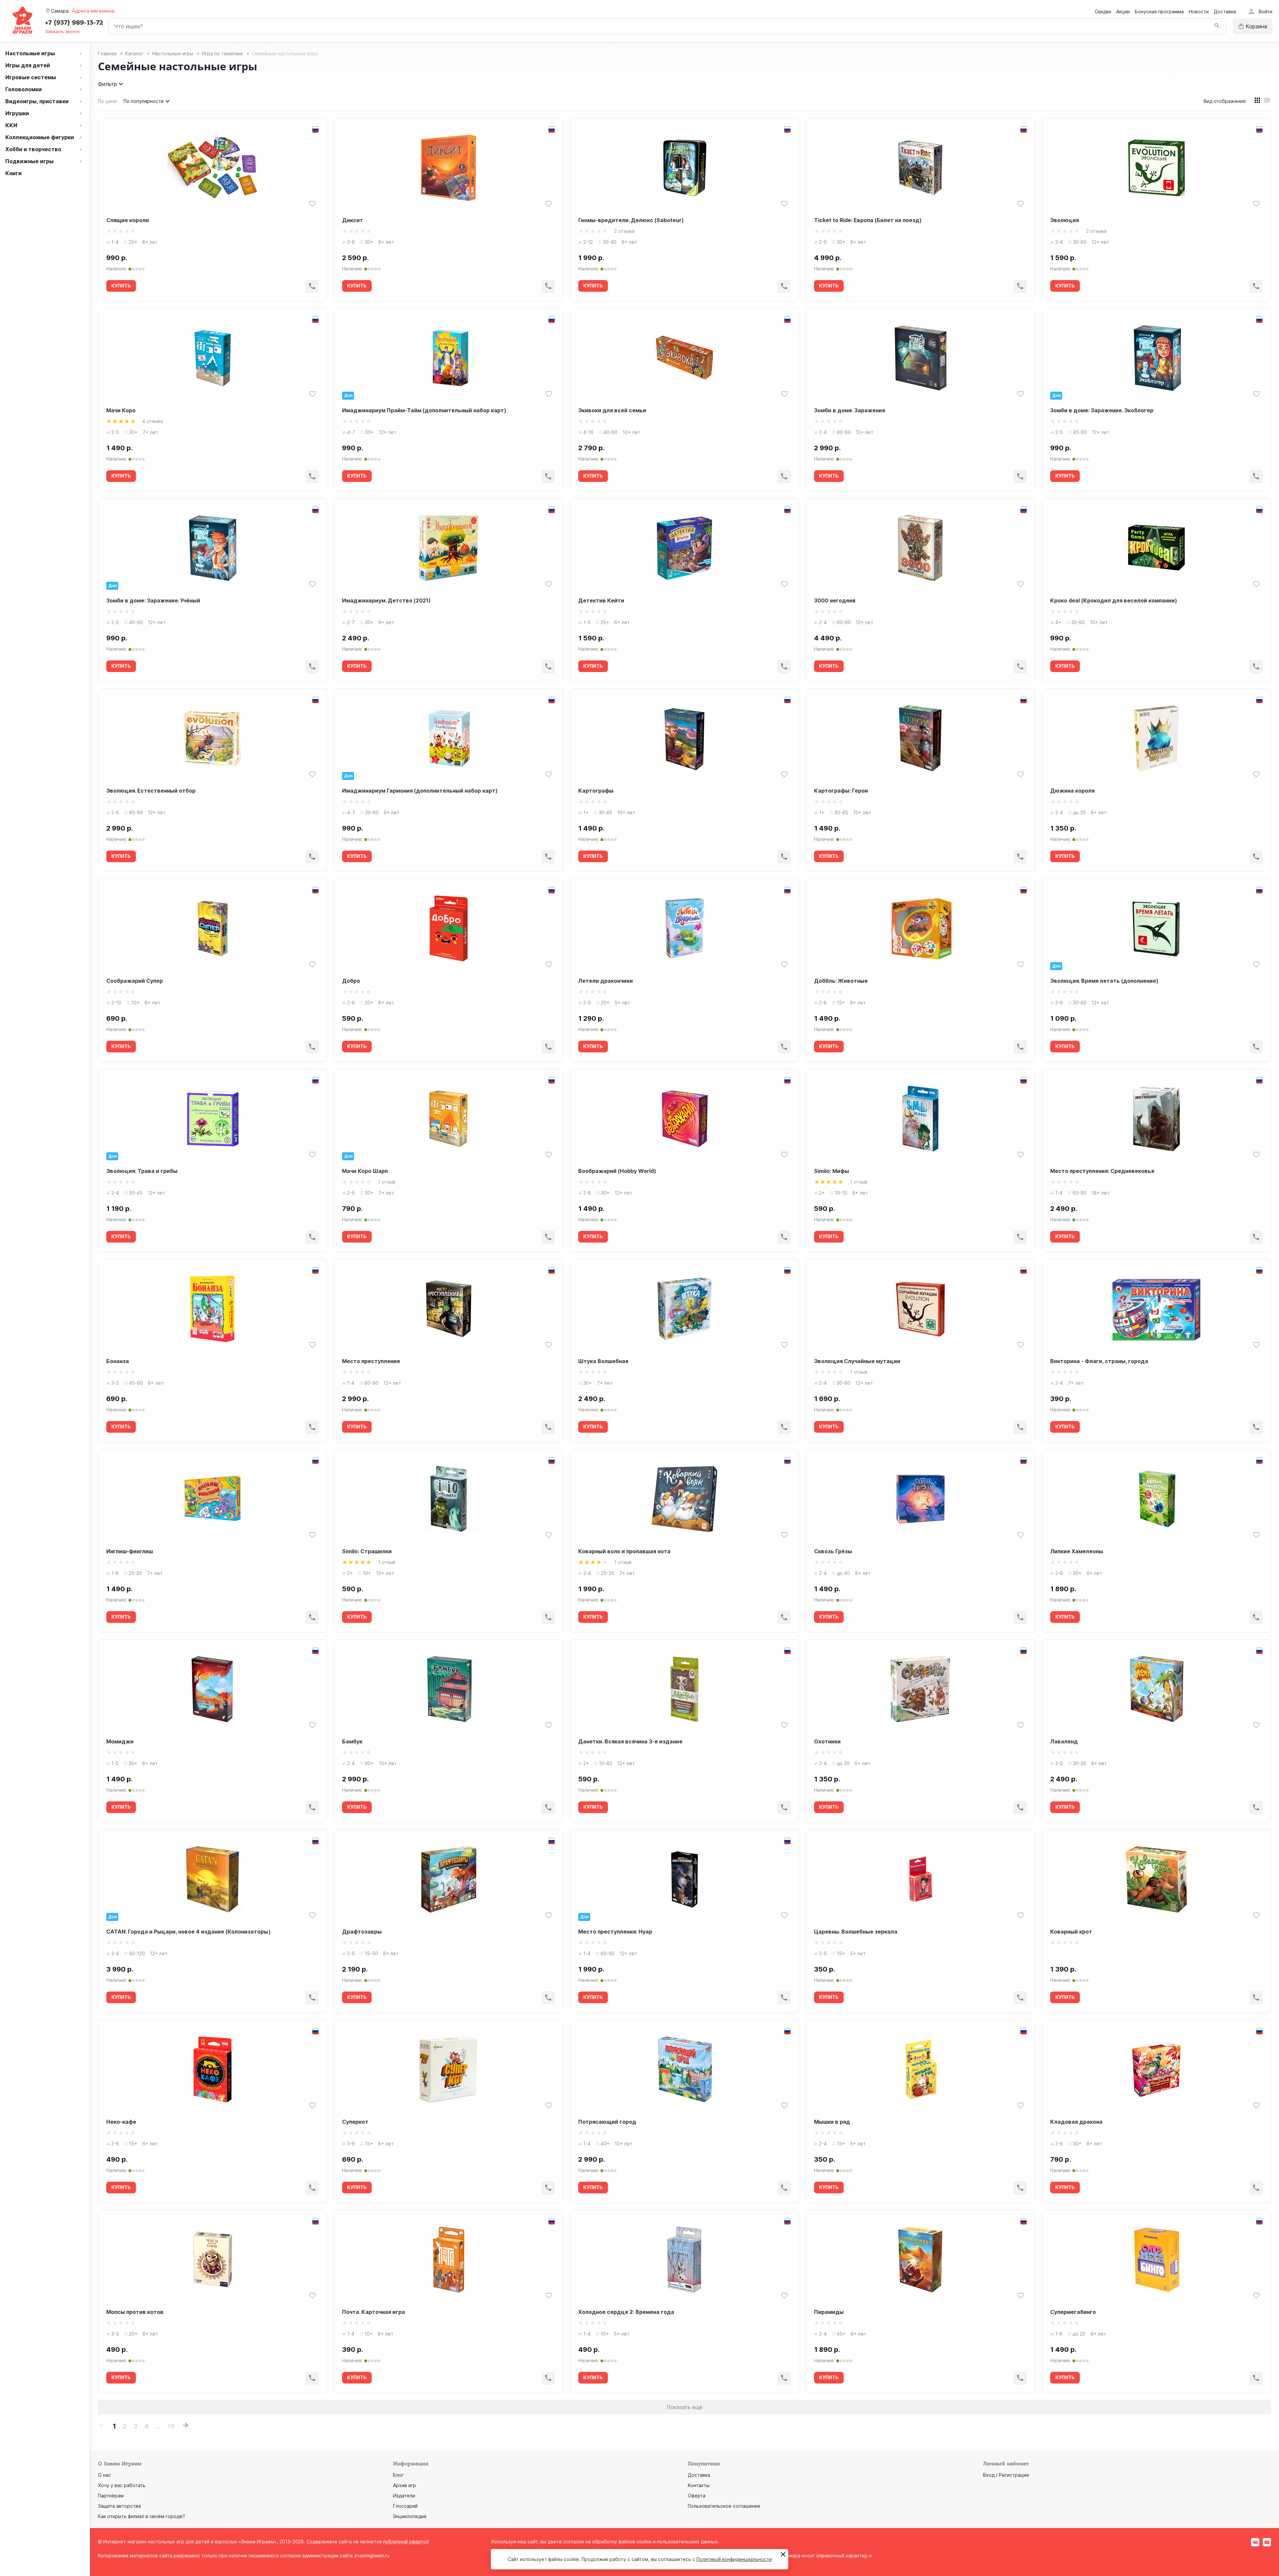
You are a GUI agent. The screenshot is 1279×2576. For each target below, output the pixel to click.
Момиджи (120, 1741)
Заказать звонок (62, 31)
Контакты (699, 2485)
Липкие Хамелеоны (1077, 1551)
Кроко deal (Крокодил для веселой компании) (1114, 600)
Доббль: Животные (841, 981)
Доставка (1225, 11)
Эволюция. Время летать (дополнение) (1104, 981)
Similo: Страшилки (367, 1551)
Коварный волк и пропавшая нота (624, 1551)
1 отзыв (387, 1182)
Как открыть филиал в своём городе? (142, 2516)
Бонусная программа (1159, 11)
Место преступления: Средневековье (1102, 1171)
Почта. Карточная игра (374, 2312)
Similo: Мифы (832, 1171)
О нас (104, 2475)
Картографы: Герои (841, 791)
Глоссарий (405, 2506)
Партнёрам (111, 2496)
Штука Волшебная (603, 1361)
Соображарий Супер (135, 981)
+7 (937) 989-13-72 (74, 23)
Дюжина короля (1072, 791)
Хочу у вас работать (122, 2485)
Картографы (596, 791)
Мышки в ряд (832, 2122)
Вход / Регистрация (1006, 2475)
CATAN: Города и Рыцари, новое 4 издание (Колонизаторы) (189, 1932)
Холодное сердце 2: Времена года (626, 2312)
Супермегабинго (1073, 2312)
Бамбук (352, 1741)
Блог (398, 2475)
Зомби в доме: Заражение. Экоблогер (1102, 410)
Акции (1123, 11)
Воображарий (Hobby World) (617, 1171)
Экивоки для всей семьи (612, 410)
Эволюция (1065, 220)
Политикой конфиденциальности (734, 2559)
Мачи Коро (121, 410)
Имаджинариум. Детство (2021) (386, 600)
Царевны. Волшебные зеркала (856, 1932)
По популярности (144, 101)
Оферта (697, 2496)
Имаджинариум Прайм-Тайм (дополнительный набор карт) (424, 410)
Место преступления (371, 1361)
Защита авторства (119, 2506)
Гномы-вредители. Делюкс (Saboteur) (631, 220)
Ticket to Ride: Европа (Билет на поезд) (868, 220)
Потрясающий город (607, 2122)
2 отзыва (624, 231)
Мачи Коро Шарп (365, 1171)
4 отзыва (153, 421)
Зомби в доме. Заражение (850, 410)
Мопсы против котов (135, 2312)
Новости (1199, 11)
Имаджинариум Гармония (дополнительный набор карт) (420, 791)
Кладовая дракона (1076, 2122)
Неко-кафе (121, 2122)
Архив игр (405, 2485)
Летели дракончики (606, 981)
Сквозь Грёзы (833, 1551)
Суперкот (355, 2122)
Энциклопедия (410, 2516)
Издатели (404, 2496)
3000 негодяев (835, 600)
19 (171, 2426)
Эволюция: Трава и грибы (142, 1171)
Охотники (827, 1741)
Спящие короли (128, 220)
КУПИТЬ (121, 286)
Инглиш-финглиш (130, 1551)
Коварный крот (1071, 1932)
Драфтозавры (362, 1932)
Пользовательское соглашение (724, 2506)
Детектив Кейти (601, 600)
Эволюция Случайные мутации (857, 1361)
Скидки (1103, 11)
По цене (107, 101)
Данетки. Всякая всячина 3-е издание (630, 1741)
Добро (351, 981)
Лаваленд (1064, 1741)
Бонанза (118, 1361)
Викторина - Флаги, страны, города (1099, 1361)
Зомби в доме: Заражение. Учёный (153, 600)
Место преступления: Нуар (615, 1932)
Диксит (353, 220)
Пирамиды (829, 2312)
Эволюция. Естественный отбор (151, 791)
